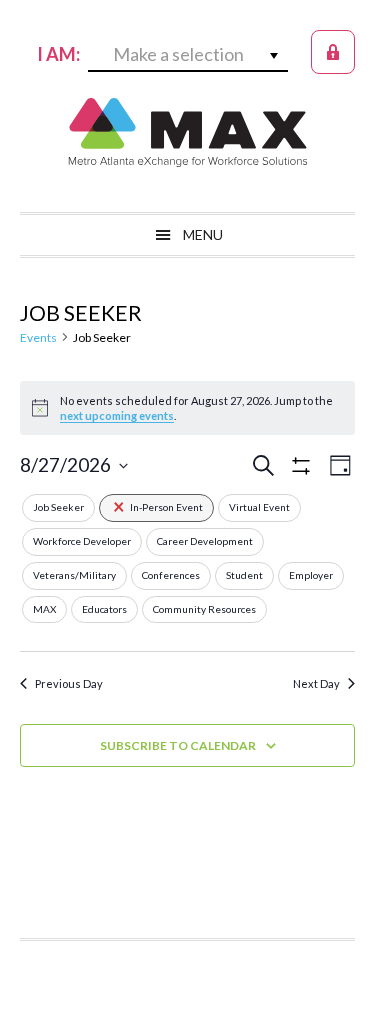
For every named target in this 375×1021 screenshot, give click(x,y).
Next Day (316, 683)
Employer (311, 575)
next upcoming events (117, 415)
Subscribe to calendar (178, 745)
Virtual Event (259, 507)
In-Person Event (166, 507)
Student (244, 575)
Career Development (205, 541)
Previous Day (69, 683)
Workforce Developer (82, 541)
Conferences (171, 575)
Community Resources (204, 609)
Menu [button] (203, 234)
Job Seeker (58, 507)
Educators (104, 609)
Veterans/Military (74, 575)
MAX (188, 132)
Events (38, 337)
